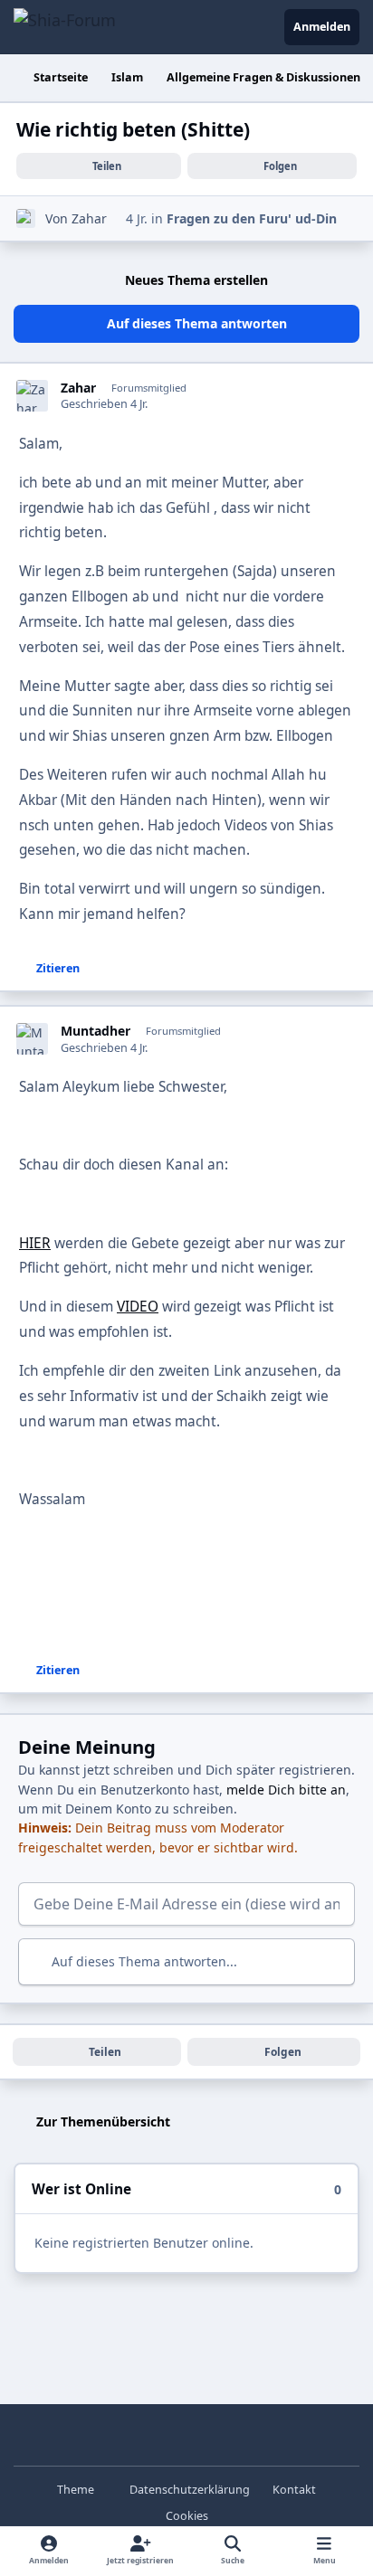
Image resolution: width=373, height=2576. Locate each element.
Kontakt (294, 2490)
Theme (77, 2490)
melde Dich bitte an (286, 1790)
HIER (35, 1243)
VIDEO (138, 1307)
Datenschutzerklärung (190, 2490)
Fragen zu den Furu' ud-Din (252, 218)
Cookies (187, 2516)
